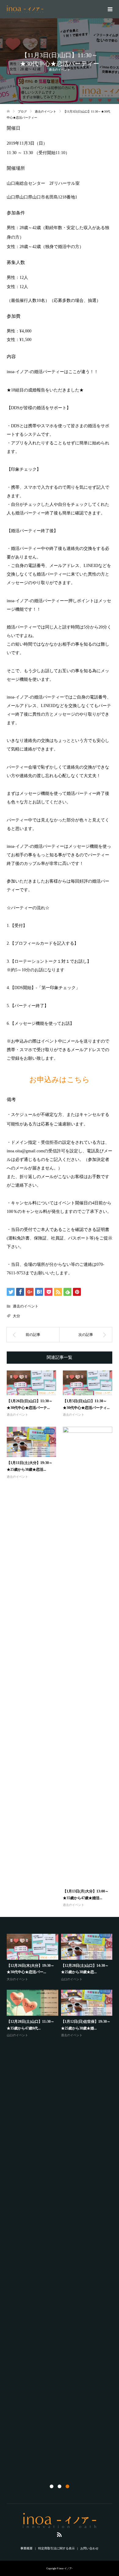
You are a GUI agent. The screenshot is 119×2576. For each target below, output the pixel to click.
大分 (16, 1316)
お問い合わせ (89, 2548)
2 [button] (60, 2486)
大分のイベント (17, 1979)
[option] (61, 1986)
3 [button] (67, 2486)
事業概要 (27, 2548)
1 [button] (52, 2486)
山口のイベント (72, 1979)
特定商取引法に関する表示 (56, 2548)
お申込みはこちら (60, 1080)
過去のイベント (60, 70)
